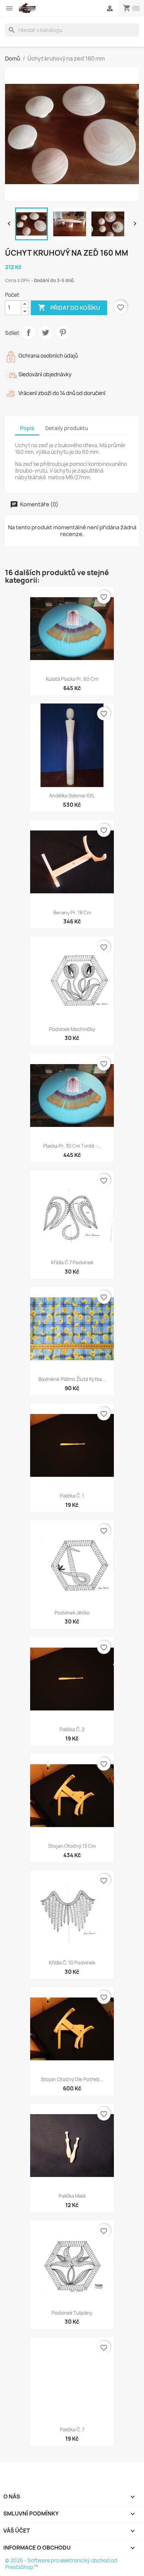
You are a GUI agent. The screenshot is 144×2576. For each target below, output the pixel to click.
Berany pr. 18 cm (72, 913)
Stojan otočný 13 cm (72, 1846)
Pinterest (63, 333)
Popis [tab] (27, 428)
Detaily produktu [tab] (67, 428)
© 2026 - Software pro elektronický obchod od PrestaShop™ (61, 2564)
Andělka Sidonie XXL (72, 796)
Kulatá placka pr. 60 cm (72, 679)
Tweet (46, 333)
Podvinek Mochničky (72, 1029)
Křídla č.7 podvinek (72, 1262)
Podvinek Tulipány (72, 2313)
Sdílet (28, 333)
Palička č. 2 (72, 1729)
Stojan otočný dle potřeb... (72, 2079)
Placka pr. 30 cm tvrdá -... (72, 1146)
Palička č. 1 (72, 1496)
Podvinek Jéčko (72, 1613)
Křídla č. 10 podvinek (72, 1963)
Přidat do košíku (69, 307)
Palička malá (72, 2196)
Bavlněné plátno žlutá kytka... (72, 1379)
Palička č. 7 (72, 2429)
